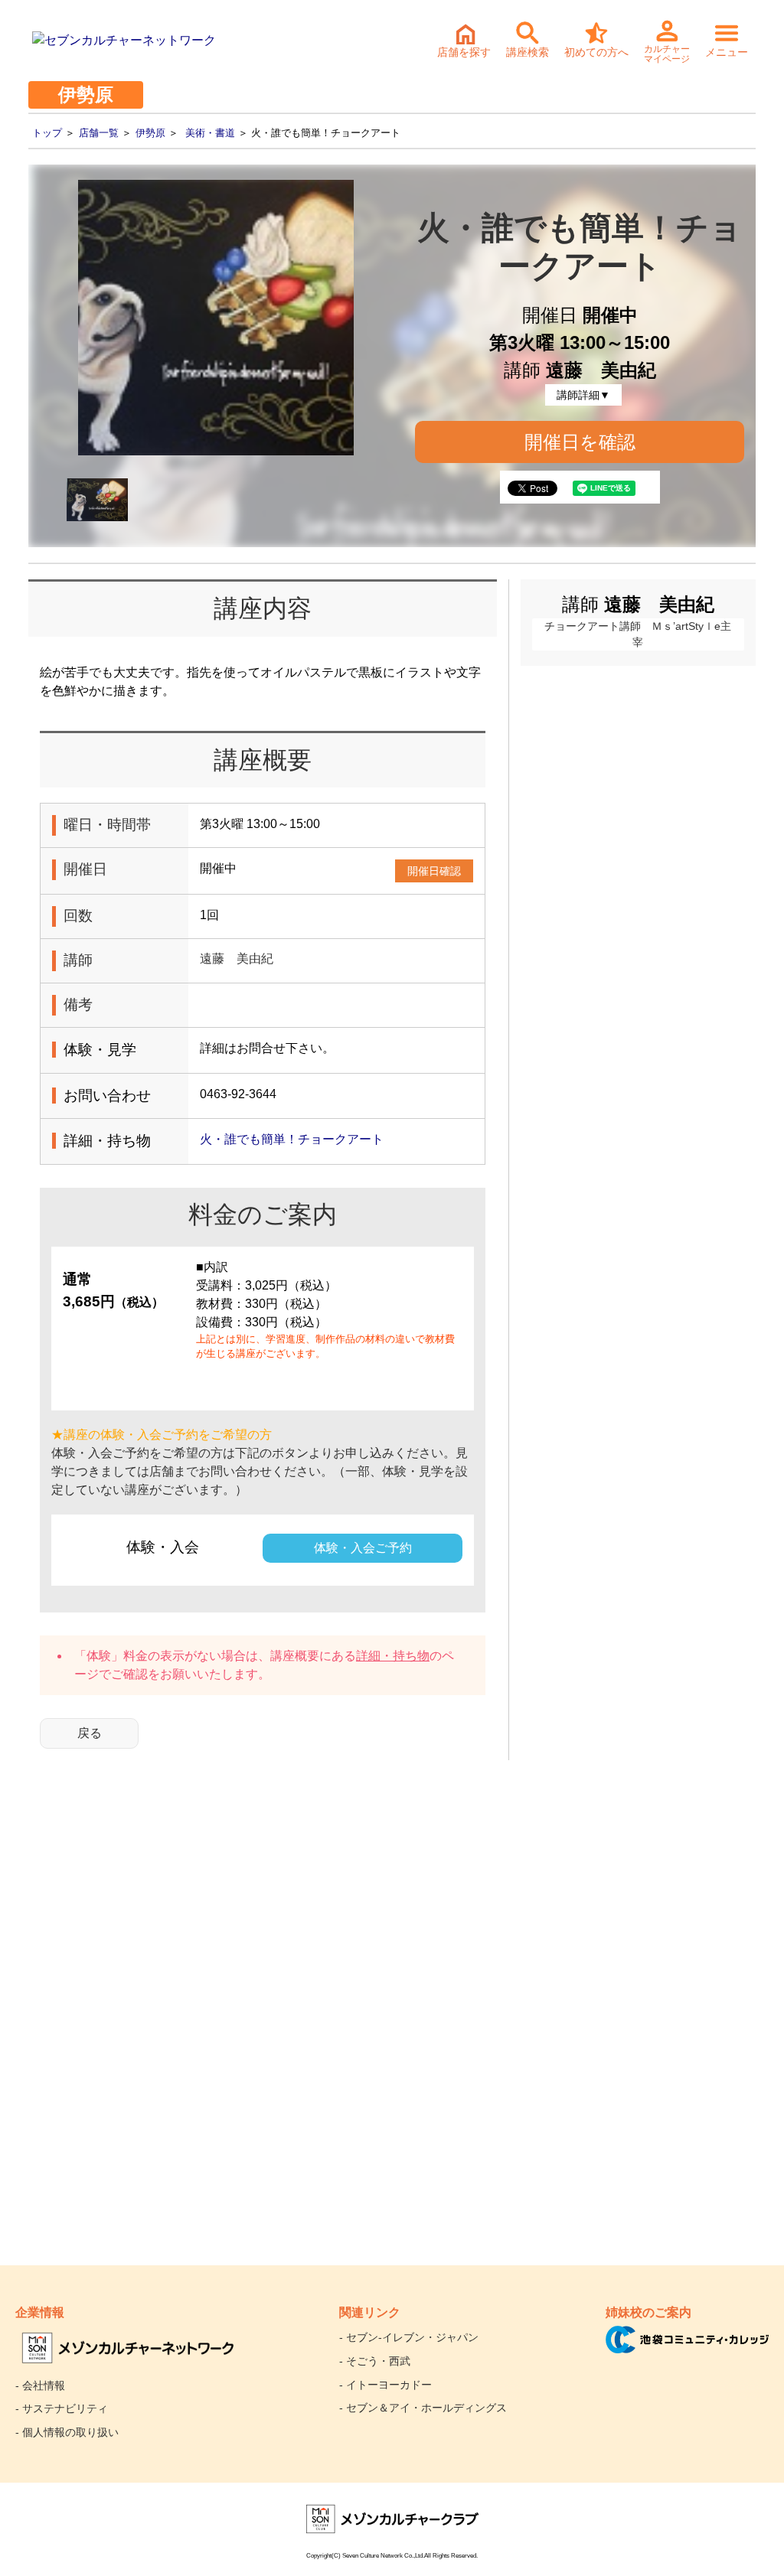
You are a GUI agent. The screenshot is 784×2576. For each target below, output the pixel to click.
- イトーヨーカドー (385, 2385)
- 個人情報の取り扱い (67, 2432)
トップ (47, 133)
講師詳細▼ (583, 395)
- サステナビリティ (62, 2408)
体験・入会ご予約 (363, 1548)
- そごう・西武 (375, 2361)
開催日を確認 (580, 442)
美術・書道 (210, 133)
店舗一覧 (99, 133)
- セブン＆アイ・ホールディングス (423, 2408)
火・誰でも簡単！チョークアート (292, 1139)
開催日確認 (434, 871)
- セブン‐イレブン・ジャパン (409, 2337)
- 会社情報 (40, 2385)
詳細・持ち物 (393, 1656)
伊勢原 (150, 133)
